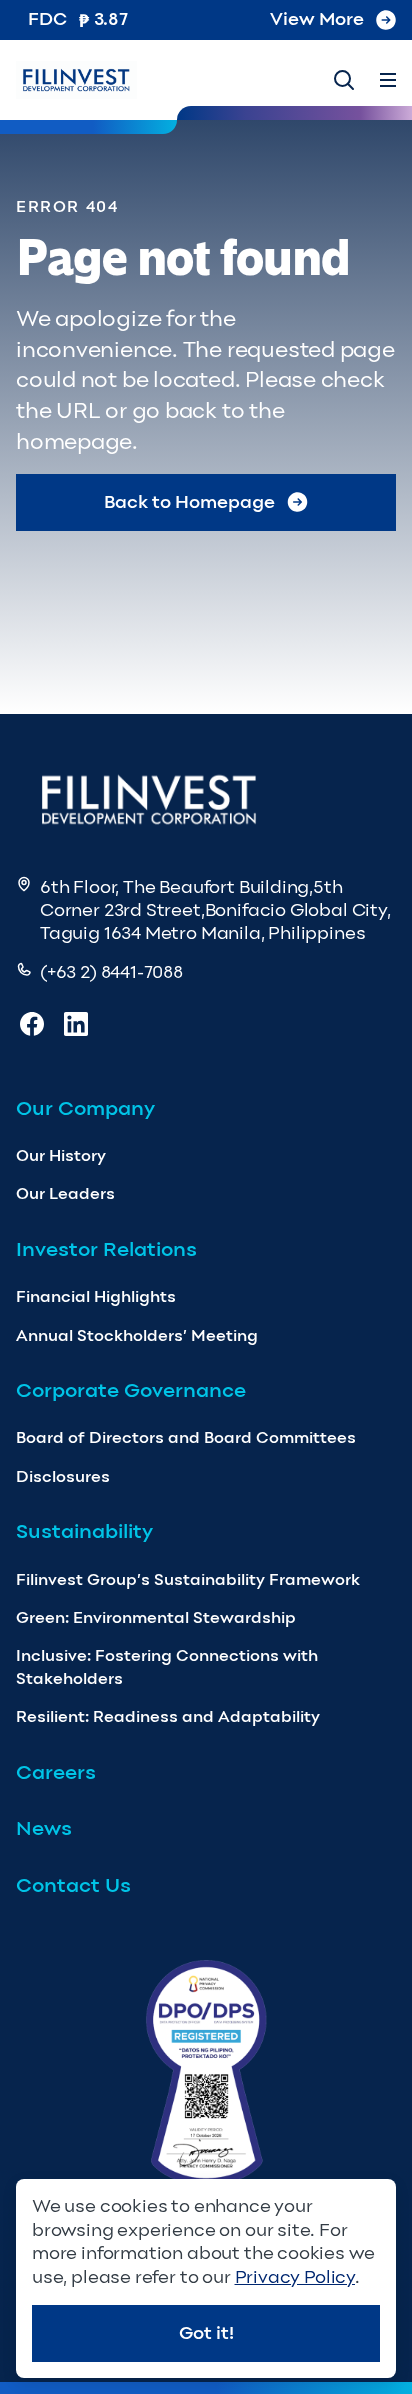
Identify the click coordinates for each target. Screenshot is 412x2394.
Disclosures (63, 1476)
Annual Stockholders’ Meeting (137, 1335)
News (44, 1828)
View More (317, 19)
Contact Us (73, 1885)
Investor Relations (106, 1249)
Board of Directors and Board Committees (186, 1437)
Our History (61, 1155)
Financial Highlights (96, 1296)
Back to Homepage (189, 502)
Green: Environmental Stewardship (156, 1617)
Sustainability (84, 1531)
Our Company (85, 1108)
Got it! (206, 2333)
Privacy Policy (295, 2277)
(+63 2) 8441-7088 (111, 972)
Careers (56, 1772)
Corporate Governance (131, 1390)
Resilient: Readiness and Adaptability (168, 1716)
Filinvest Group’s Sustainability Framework (188, 1579)
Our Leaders (65, 1193)
